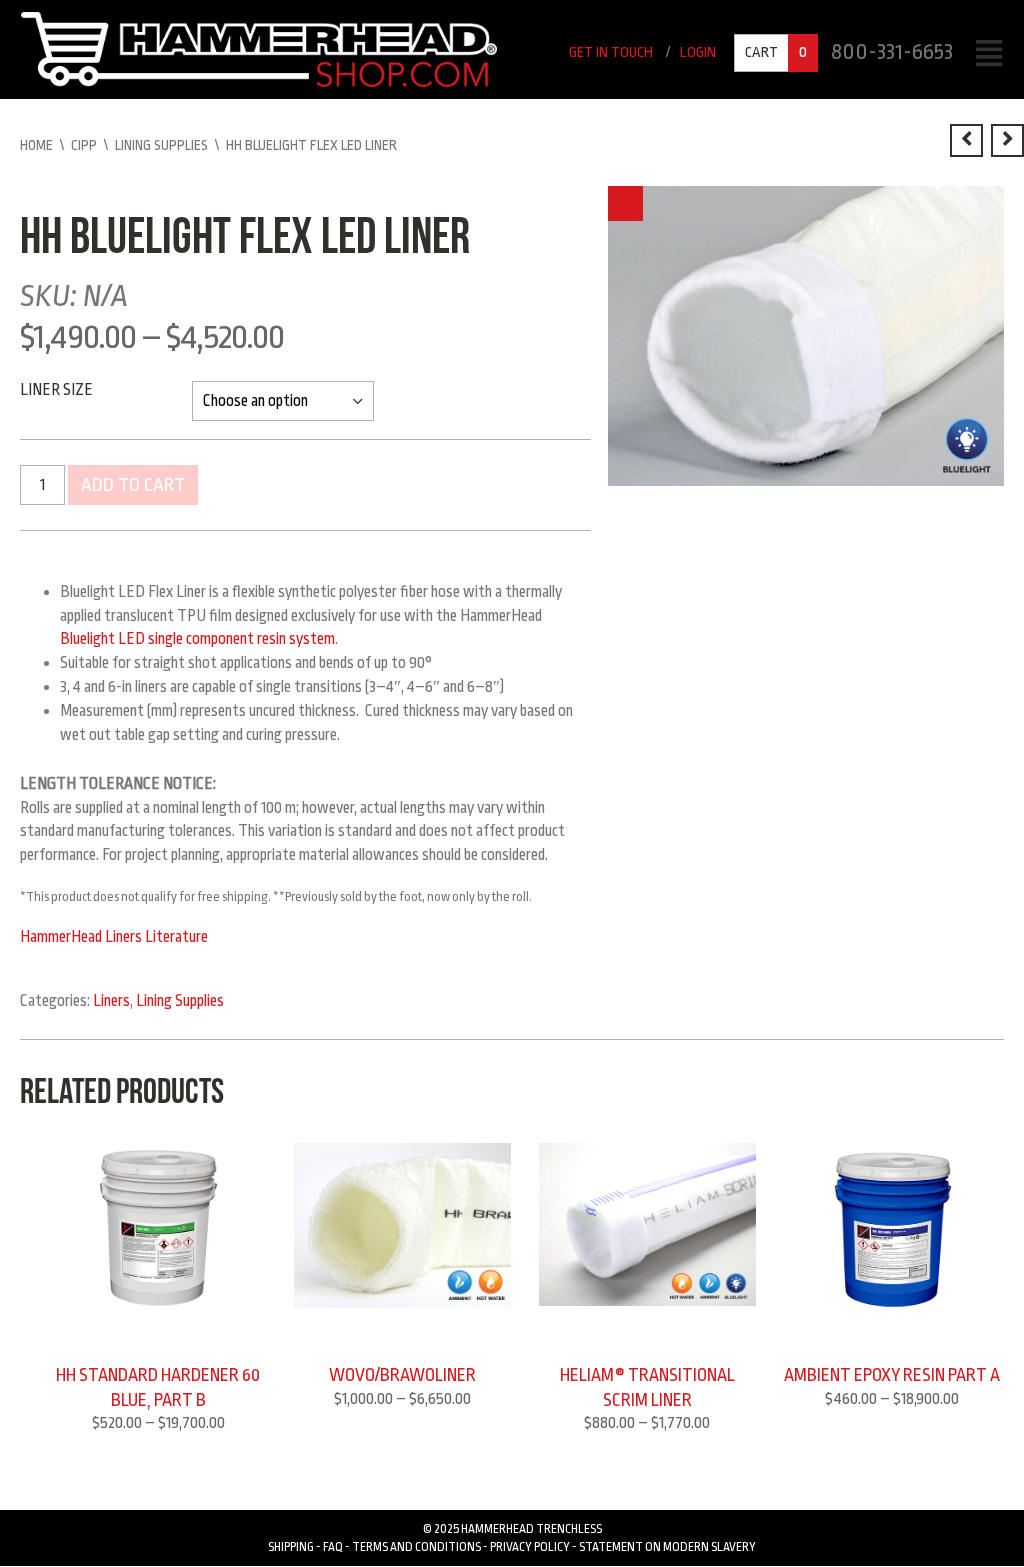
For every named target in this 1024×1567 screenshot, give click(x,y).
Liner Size (56, 390)
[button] (625, 203)
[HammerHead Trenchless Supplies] (259, 49)
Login (698, 52)
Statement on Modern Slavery (667, 1547)
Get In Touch (611, 52)
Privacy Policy (530, 1547)
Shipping (291, 1547)
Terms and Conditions (416, 1547)
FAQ (333, 1547)
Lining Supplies (161, 145)
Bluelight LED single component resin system (197, 639)
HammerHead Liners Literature (114, 937)
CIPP (84, 145)
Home (36, 145)
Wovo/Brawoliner (402, 1375)
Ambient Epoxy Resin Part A (892, 1375)
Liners (111, 1001)
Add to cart (133, 485)
